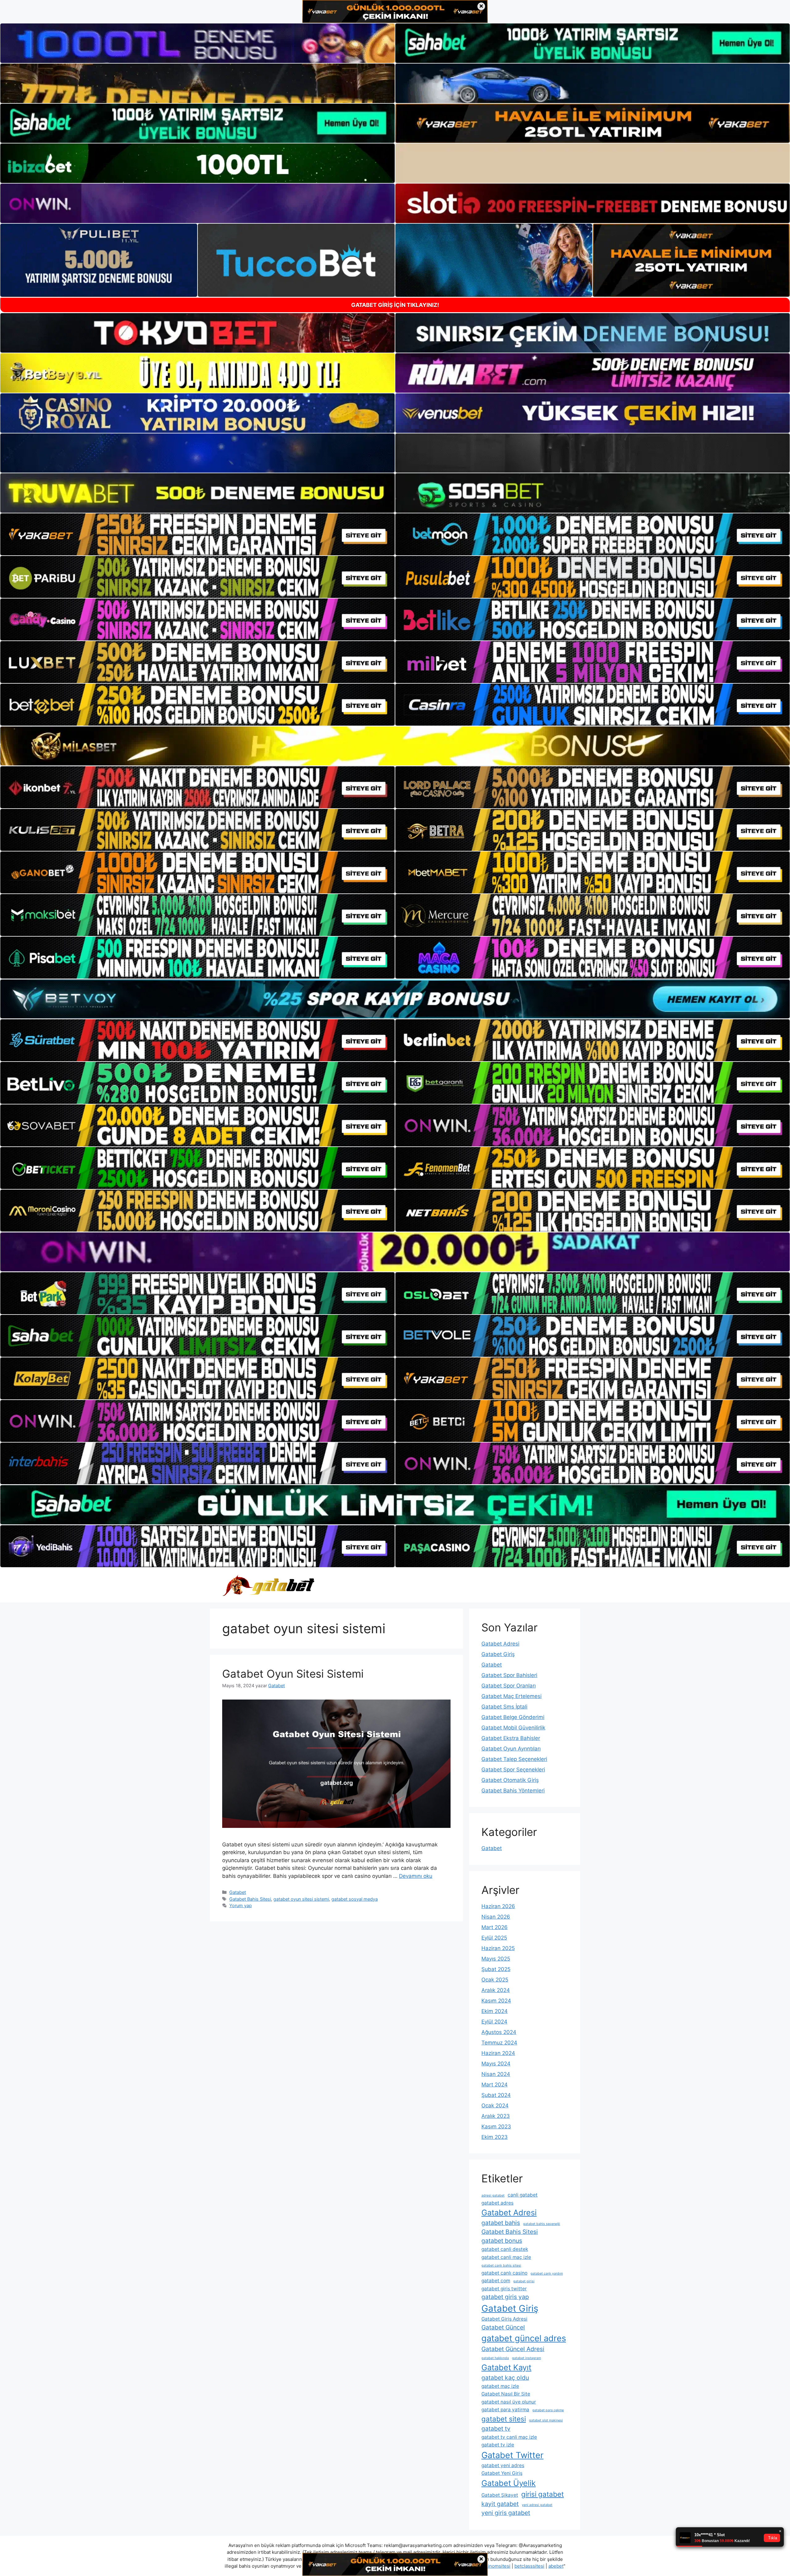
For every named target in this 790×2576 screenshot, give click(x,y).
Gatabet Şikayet (500, 2495)
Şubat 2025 (496, 1969)
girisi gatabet (543, 2494)
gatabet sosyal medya (355, 1899)
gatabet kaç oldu (505, 2378)
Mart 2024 (495, 2085)
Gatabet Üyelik (509, 2483)
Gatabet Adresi (500, 1644)
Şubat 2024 (496, 2095)
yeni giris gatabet (506, 2513)
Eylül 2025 (494, 1938)
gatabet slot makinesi (546, 2420)
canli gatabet (523, 2195)
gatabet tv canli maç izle (509, 2437)
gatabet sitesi (504, 2419)
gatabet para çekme (548, 2410)
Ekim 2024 (495, 2011)
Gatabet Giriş (498, 1654)
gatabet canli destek (505, 2249)
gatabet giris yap (505, 2297)
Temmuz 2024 (499, 2043)
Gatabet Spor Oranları (509, 1686)
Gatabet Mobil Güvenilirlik (513, 1728)
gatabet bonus (502, 2241)
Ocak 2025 (495, 1980)
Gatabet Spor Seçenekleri (513, 1770)
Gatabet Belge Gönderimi (513, 1717)
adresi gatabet (493, 2195)
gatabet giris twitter (504, 2289)
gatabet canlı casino (504, 2273)
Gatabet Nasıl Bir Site (506, 2394)
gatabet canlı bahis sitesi (501, 2265)
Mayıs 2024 (496, 2064)
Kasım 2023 (496, 2127)
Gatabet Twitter (512, 2455)
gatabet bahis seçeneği (542, 2224)
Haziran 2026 (498, 1906)
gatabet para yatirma (505, 2410)
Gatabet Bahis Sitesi (250, 1899)
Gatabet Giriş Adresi (504, 2319)
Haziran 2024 (498, 2053)
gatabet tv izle (498, 2445)
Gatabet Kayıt (506, 2367)
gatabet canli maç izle (506, 2257)
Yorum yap (241, 1905)
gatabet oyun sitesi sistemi (301, 1899)
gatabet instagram (526, 2358)
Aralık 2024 (496, 1990)
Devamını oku (416, 1876)
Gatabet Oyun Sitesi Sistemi (293, 1674)
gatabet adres (497, 2203)
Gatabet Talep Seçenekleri (514, 1759)
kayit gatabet (500, 2504)
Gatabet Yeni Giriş (502, 2473)
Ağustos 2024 (499, 2032)
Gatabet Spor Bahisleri (509, 1675)
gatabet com (496, 2281)
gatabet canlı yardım (547, 2274)
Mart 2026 (495, 1927)
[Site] (197, 534)
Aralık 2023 (496, 2116)
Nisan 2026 (496, 1917)
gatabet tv (496, 2429)
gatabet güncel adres (524, 2338)
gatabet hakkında (495, 2358)
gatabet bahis (501, 2223)
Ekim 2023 (495, 2137)
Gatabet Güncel (503, 2327)
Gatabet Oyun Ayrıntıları (511, 1749)
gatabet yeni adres (503, 2465)
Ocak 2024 (495, 2106)
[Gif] (395, 746)
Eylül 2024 (494, 2022)
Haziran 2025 (498, 1948)
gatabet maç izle (500, 2386)
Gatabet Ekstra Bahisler (511, 1738)
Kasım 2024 (496, 2001)
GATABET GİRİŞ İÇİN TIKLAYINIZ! (395, 305)
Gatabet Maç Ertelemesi (511, 1696)
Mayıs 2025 (496, 1959)
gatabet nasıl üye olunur (509, 2402)
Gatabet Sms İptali (504, 1707)
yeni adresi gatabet (537, 2505)
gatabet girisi (524, 2281)
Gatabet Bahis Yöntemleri (513, 1791)
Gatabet (238, 1892)
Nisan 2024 (496, 2074)
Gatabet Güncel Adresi (513, 2349)
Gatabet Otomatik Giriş (510, 1780)
